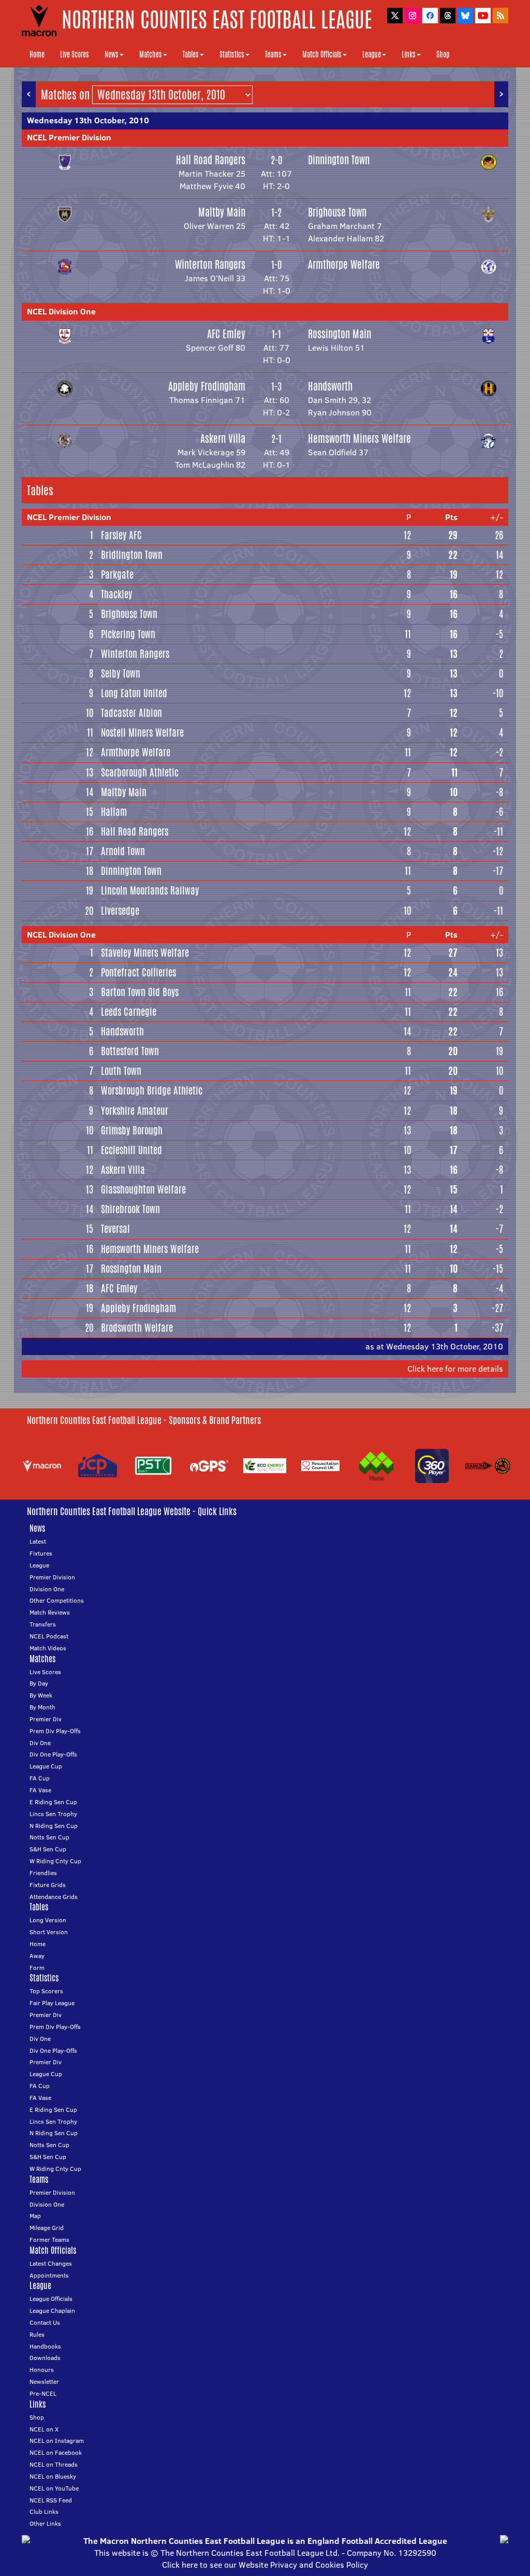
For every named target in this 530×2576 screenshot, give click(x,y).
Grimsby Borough (132, 1130)
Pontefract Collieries (138, 972)
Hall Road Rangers (211, 160)
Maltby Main (222, 212)
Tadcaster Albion (131, 713)
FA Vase (40, 1790)
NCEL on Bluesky (53, 2476)
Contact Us (45, 2322)
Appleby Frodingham (207, 386)
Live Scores (75, 54)
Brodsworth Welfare (137, 1328)
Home (37, 54)
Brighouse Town (337, 212)
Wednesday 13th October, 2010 (88, 120)
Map (35, 2216)
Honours (42, 2370)
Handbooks (45, 2346)
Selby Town (121, 673)
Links (409, 54)
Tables (191, 54)
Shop (443, 54)
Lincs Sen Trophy (53, 1814)
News (112, 54)
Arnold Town (123, 851)
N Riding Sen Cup (54, 1826)
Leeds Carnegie (129, 1012)
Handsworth (330, 386)
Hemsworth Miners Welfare (359, 438)
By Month (42, 1707)
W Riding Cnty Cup (55, 1861)
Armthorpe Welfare (344, 264)
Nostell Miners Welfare (142, 732)
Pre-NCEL (43, 2393)
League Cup (46, 1766)
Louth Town (121, 1071)
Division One (47, 1589)
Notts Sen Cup (49, 1837)
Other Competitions (57, 1600)
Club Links (44, 2512)
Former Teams (49, 2240)
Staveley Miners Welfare (145, 953)
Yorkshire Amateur (135, 1111)
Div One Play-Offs (53, 1754)
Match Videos (48, 1648)
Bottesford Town (130, 1051)
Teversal (115, 1229)
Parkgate (117, 574)
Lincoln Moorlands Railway (150, 890)
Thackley (116, 594)
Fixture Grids (48, 1885)
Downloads (45, 2358)
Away (37, 1956)
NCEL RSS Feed (51, 2500)
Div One (40, 1743)
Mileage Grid (47, 2228)
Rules (37, 2334)
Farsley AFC (121, 535)
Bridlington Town (132, 555)
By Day (39, 1683)
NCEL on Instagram (57, 2441)
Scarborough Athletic (140, 772)
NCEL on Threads (54, 2464)
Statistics (232, 54)
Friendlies (43, 1873)
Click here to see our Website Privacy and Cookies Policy (265, 2565)
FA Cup (40, 1778)
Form (37, 1968)
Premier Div (46, 1719)
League (372, 54)
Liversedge (120, 911)
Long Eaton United (134, 693)
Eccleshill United (131, 1150)
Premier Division (52, 1577)
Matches (151, 54)
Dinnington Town (339, 160)
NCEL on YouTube (54, 2488)
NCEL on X (44, 2429)
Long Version (48, 1920)
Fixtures (41, 1553)
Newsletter (44, 2381)
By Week (41, 1695)
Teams (273, 54)
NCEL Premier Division (69, 137)
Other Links (45, 2523)
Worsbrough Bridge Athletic (152, 1090)
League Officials (51, 2299)
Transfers (43, 1624)
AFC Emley (226, 334)
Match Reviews (50, 1612)
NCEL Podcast (49, 1636)
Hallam (114, 812)
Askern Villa (223, 438)
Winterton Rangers (210, 264)
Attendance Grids (54, 1897)
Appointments (49, 2275)
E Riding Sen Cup (53, 1802)
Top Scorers (46, 1991)
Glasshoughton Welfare (143, 1189)
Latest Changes (51, 2263)
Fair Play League (52, 2003)
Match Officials (322, 54)
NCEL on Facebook (56, 2452)
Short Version (49, 1932)
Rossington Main (340, 334)
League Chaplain (52, 2311)
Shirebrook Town (130, 1209)
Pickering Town (128, 634)
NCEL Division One (61, 311)
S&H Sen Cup (48, 1849)
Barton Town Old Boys (140, 992)
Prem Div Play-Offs (55, 1731)
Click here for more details (455, 1369)
